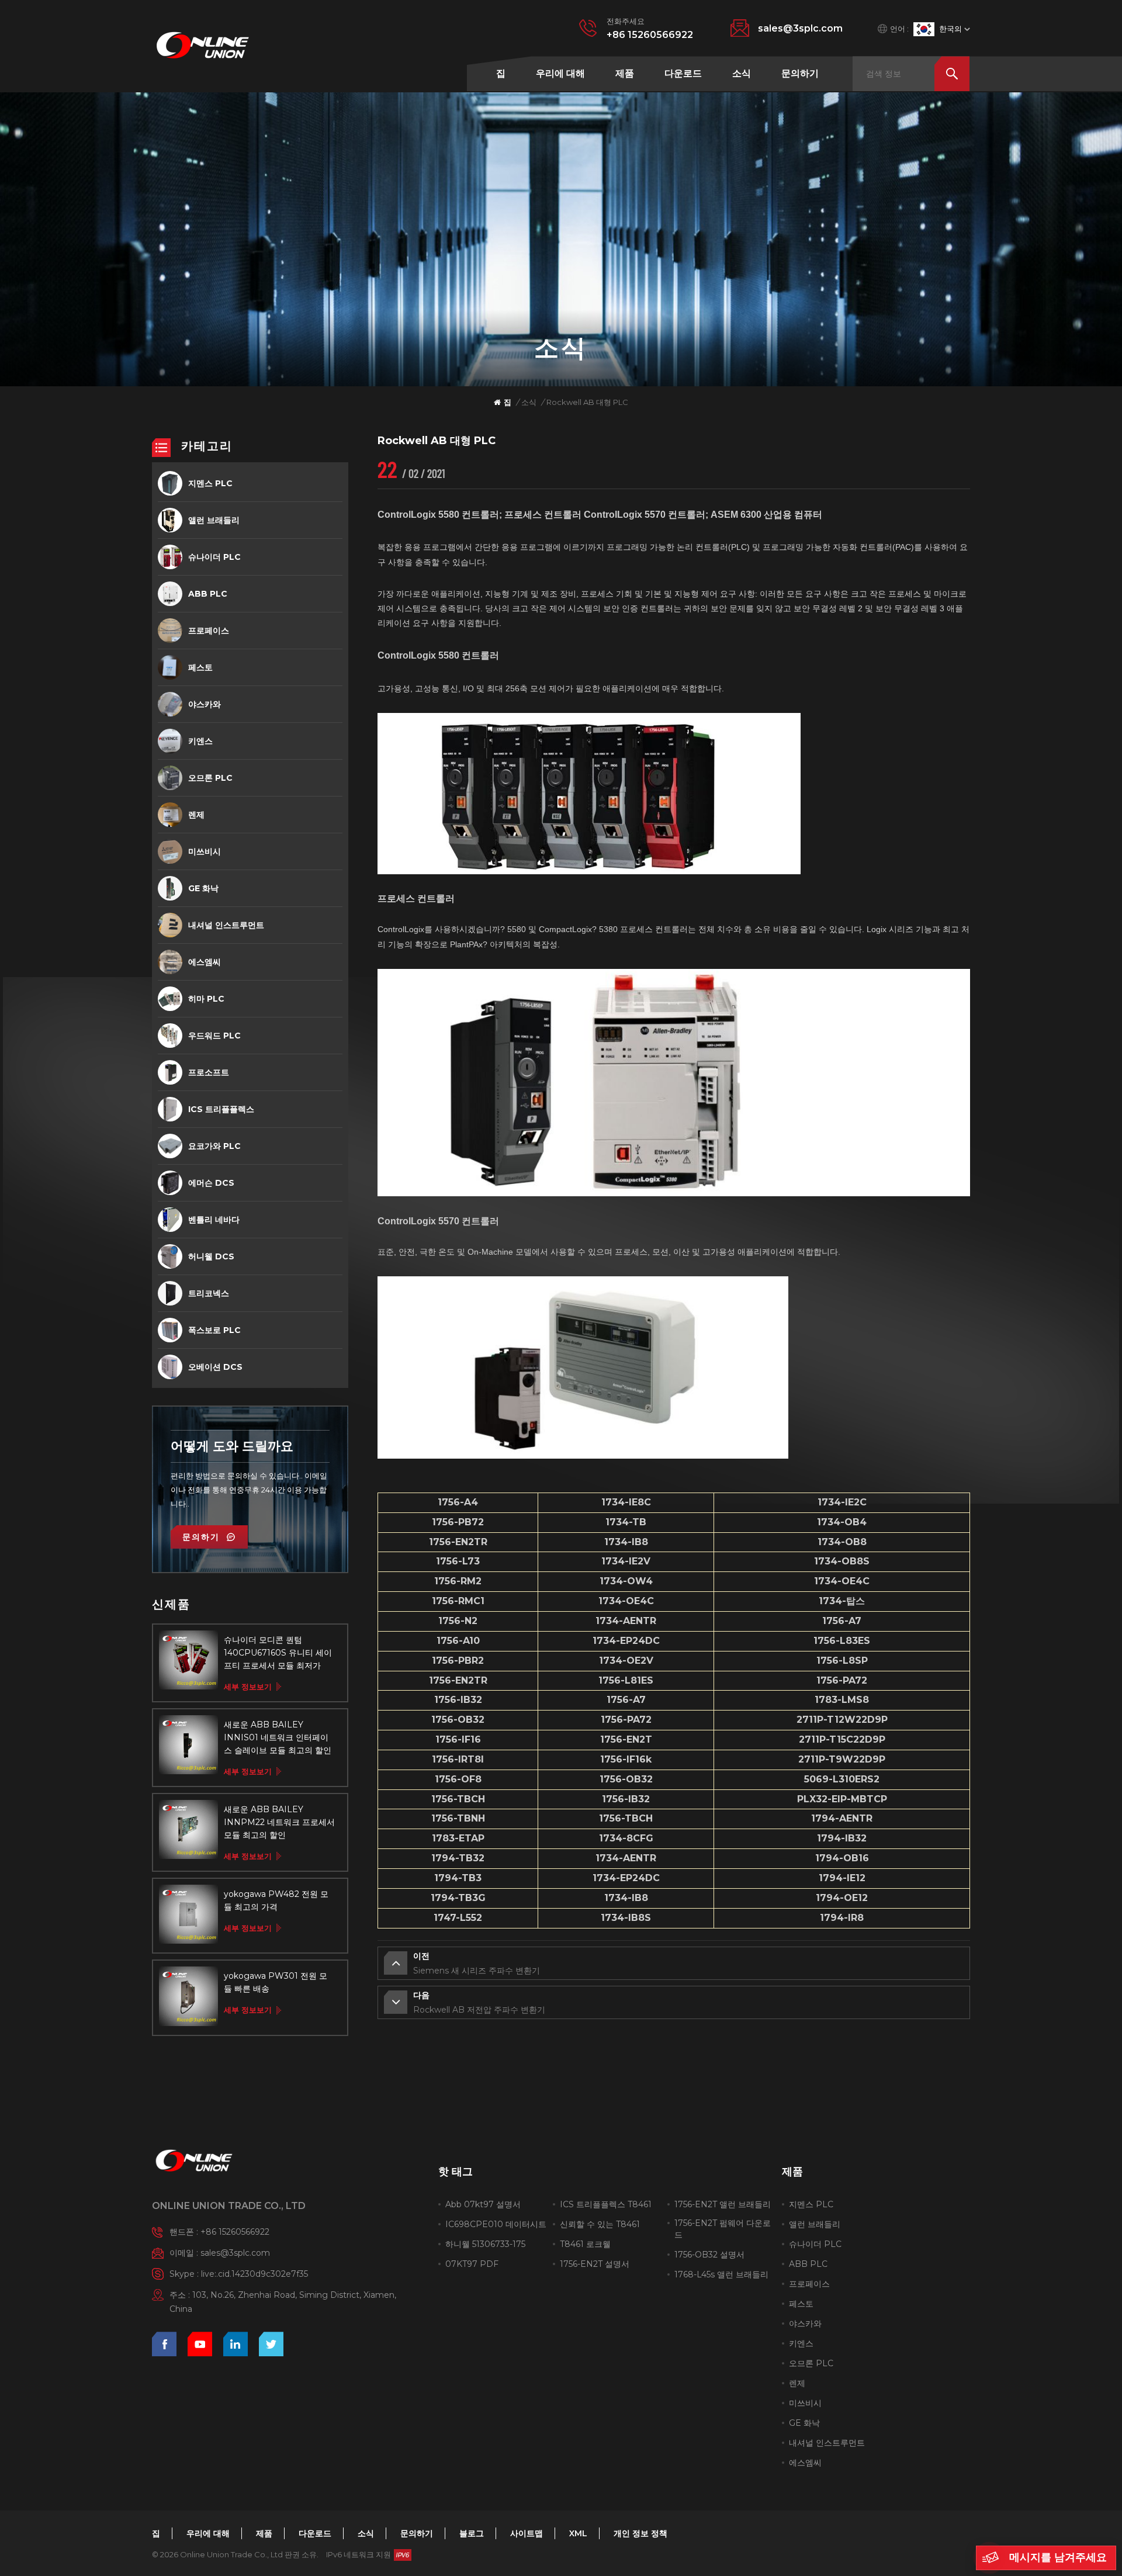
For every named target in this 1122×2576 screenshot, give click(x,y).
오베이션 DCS (215, 1367)
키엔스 (200, 741)
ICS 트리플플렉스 (221, 1109)
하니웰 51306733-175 (485, 2244)
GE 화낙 (203, 888)
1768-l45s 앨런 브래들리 (721, 2274)
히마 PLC (206, 999)
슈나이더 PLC (214, 557)
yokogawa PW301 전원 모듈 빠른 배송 (276, 1982)
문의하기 (800, 73)
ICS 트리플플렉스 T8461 (606, 2204)
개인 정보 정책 (640, 2533)
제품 (625, 73)
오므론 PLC (210, 778)
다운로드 (683, 73)
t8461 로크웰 (585, 2244)
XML (578, 2533)
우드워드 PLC (214, 1036)
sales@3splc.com (800, 28)
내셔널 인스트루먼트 (226, 925)
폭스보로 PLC (214, 1330)
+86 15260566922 (650, 35)
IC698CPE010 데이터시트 (496, 2224)
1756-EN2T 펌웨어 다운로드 (723, 2229)
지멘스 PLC (210, 483)
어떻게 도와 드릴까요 (232, 1446)
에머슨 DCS (211, 1183)
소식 (742, 73)
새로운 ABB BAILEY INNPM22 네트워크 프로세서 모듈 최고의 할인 (279, 1822)
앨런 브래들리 (214, 520)
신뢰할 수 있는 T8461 (600, 2224)
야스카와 (205, 704)
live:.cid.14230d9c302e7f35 (254, 2274)
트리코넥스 (209, 1293)
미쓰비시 (205, 851)
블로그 (472, 2533)
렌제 (196, 815)
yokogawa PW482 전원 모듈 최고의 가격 (276, 1900)
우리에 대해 (560, 73)
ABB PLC (208, 594)
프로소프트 (209, 1072)
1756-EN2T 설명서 (595, 2264)
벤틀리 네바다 (214, 1220)
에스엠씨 (205, 962)
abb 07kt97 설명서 (483, 2204)
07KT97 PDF (472, 2264)
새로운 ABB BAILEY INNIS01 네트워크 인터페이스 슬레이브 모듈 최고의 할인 (278, 1737)
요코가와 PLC (214, 1146)
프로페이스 (209, 631)
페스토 (200, 667)
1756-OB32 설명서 (709, 2255)
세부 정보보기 (248, 1687)
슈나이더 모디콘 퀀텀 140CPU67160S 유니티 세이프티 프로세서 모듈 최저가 (278, 1653)
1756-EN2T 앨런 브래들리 (723, 2204)
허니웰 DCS (211, 1256)
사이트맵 (527, 2533)
